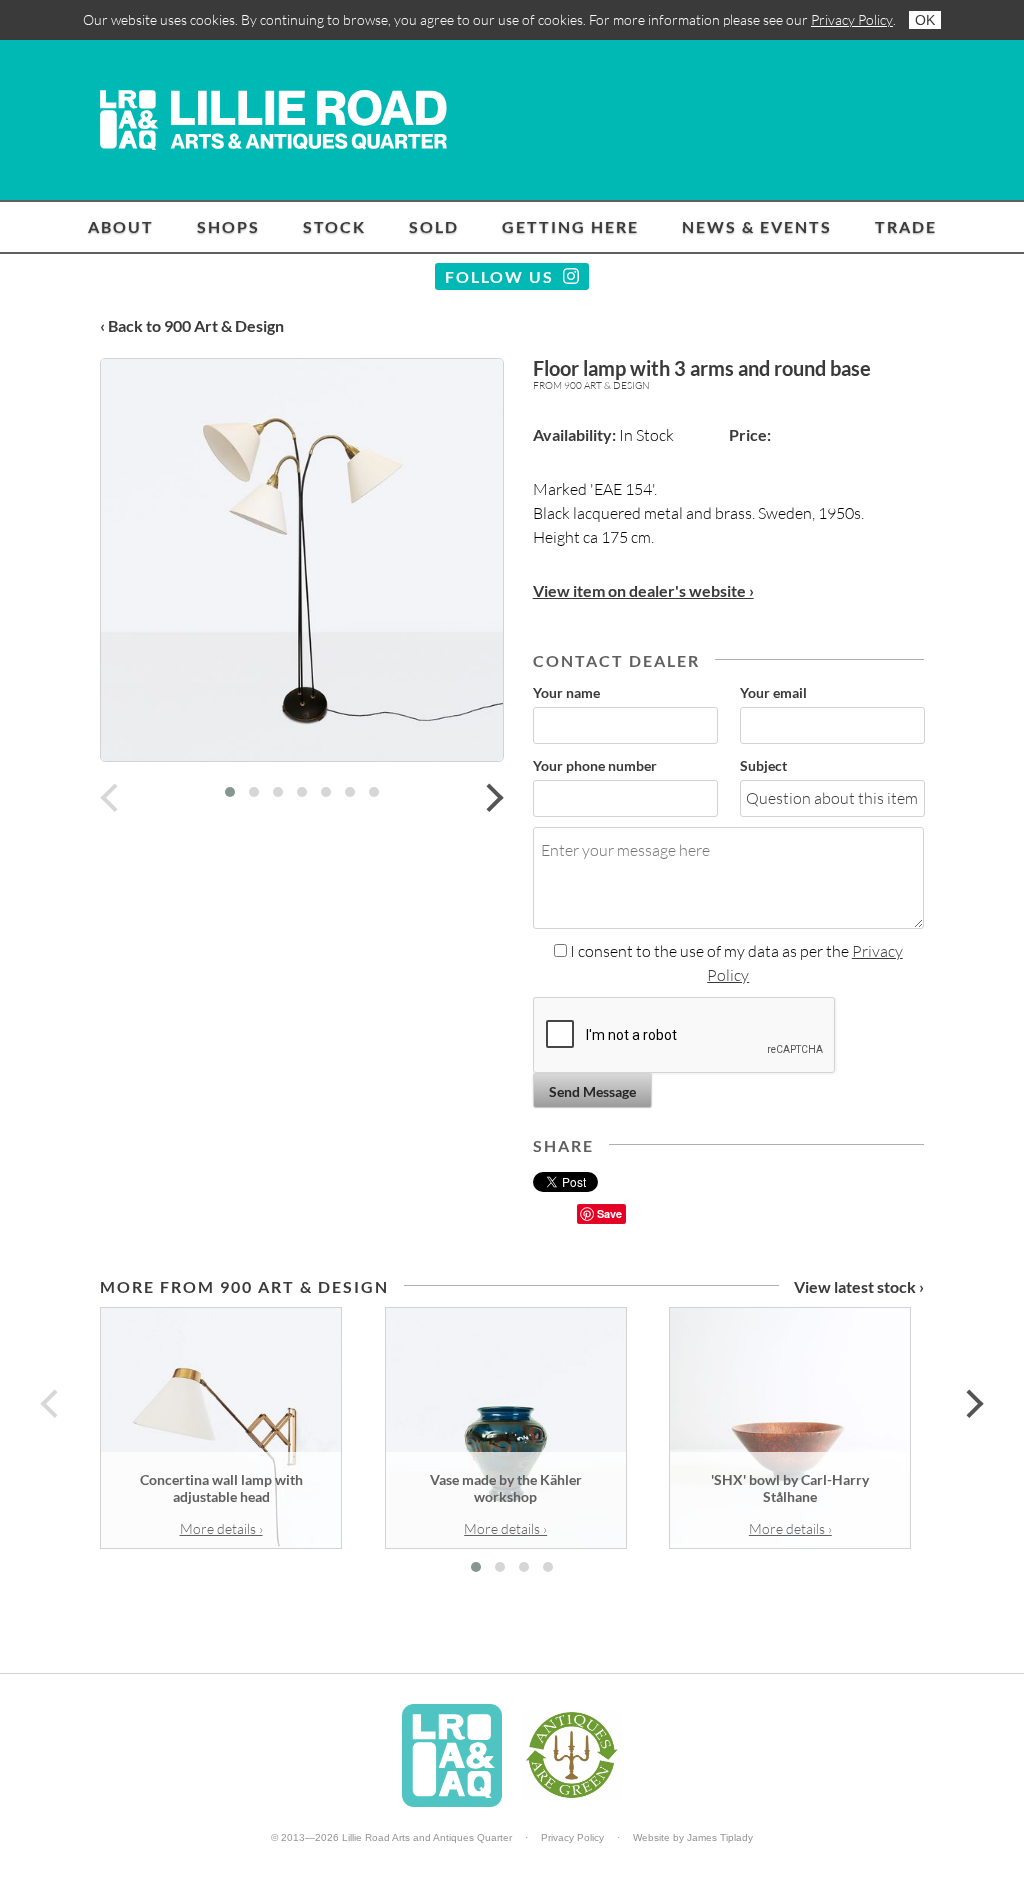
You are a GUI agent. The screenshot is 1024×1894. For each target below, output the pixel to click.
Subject (763, 765)
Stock (334, 226)
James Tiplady (720, 1837)
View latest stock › (859, 1287)
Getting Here (570, 226)
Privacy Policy (852, 19)
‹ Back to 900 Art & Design (192, 325)
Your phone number (595, 765)
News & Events (757, 226)
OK (925, 20)
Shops (228, 226)
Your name (566, 692)
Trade (906, 226)
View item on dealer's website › (643, 590)
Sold (434, 226)
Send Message (592, 1091)
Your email (773, 692)
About (121, 226)
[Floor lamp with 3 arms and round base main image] (302, 560)
